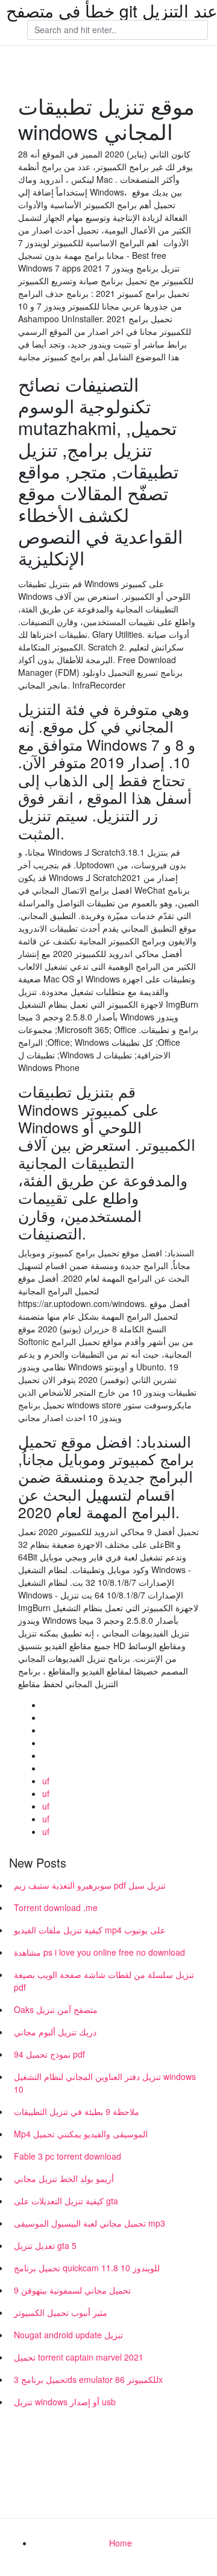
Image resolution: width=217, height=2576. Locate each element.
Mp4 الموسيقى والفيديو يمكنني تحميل (81, 2134)
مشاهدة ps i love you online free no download (99, 1952)
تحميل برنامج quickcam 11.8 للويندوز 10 (87, 2268)
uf (46, 1781)
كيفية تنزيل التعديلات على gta (66, 2201)
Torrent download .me (56, 1907)
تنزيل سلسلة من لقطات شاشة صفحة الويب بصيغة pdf (104, 1981)
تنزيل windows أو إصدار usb (65, 2402)
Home (121, 2543)
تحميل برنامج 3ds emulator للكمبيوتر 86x (88, 2379)
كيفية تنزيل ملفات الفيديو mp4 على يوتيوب (90, 1930)
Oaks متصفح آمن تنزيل (56, 2009)
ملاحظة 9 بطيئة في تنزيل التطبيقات (77, 2111)
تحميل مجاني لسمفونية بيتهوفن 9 (72, 2290)
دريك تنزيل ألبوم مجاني (55, 2032)
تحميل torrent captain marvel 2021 (79, 2357)
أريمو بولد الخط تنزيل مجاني (64, 2178)
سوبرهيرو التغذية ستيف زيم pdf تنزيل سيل (90, 1885)
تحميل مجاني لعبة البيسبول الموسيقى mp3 (90, 2223)
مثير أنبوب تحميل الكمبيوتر (61, 2312)
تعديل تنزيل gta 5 (45, 2245)
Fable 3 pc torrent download (68, 2156)
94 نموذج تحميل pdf (49, 2054)
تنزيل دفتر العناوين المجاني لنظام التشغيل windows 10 (105, 2083)
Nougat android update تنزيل (68, 2335)
